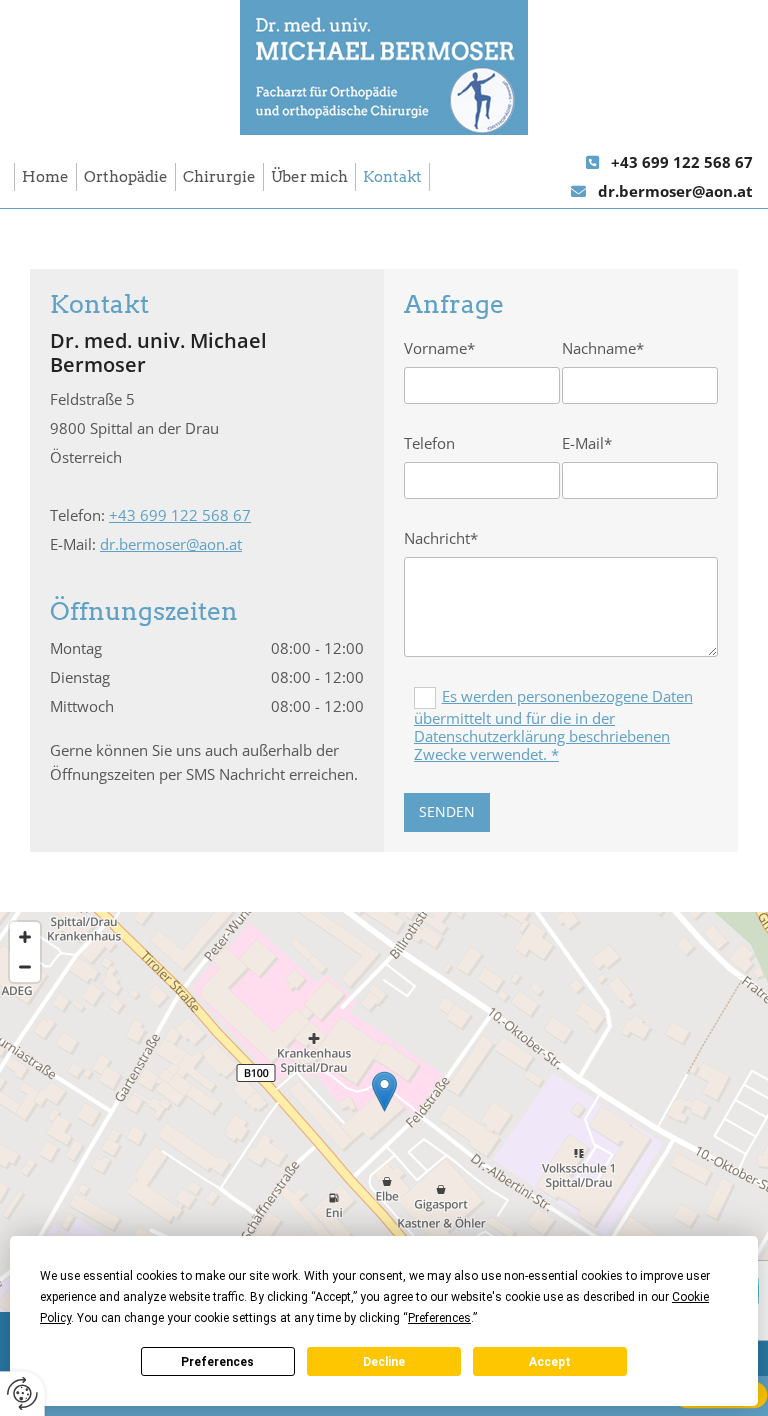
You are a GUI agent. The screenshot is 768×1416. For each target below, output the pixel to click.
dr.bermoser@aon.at (675, 191)
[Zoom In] (25, 937)
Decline (384, 1362)
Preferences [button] (439, 1318)
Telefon (429, 443)
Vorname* (439, 348)
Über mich (309, 177)
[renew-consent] (22, 1393)
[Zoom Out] (25, 967)
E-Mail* (587, 443)
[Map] (384, 1112)
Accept (550, 1362)
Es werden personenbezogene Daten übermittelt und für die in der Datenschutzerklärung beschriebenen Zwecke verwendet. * (553, 725)
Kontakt (392, 177)
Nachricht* (441, 538)
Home (45, 177)
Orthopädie (126, 177)
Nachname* (603, 348)
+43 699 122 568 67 (682, 162)
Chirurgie (219, 177)
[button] (384, 1091)
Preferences (217, 1362)
